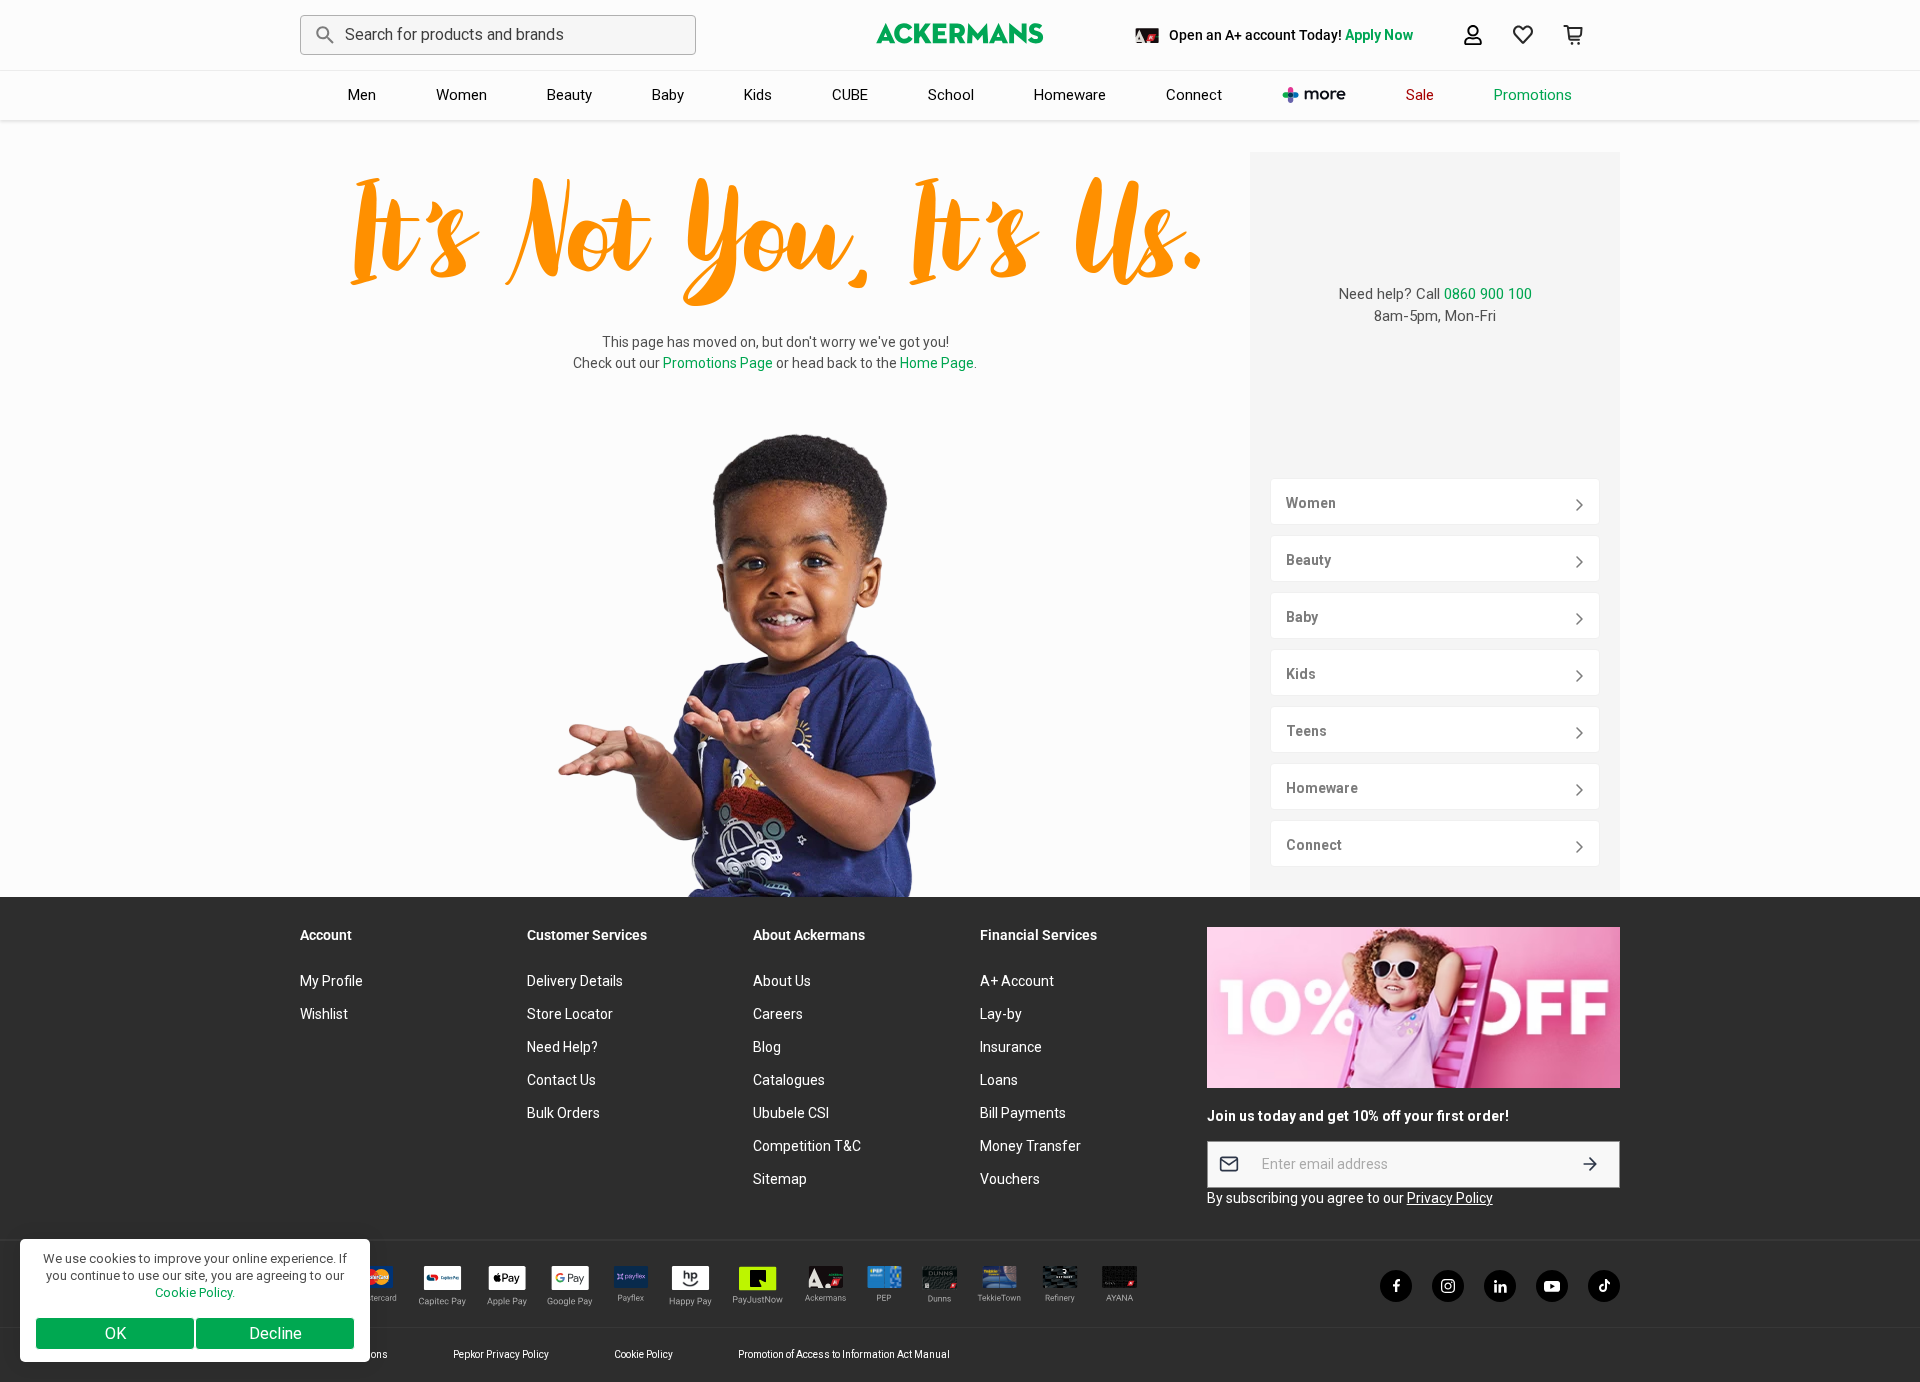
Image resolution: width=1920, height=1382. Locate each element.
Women (461, 95)
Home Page (937, 363)
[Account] (1473, 35)
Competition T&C (807, 1146)
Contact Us (561, 1080)
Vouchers (1010, 1179)
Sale (1420, 95)
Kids (758, 95)
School (951, 95)
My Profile (331, 981)
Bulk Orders (563, 1113)
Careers (778, 1014)
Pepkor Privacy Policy (501, 1354)
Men (362, 95)
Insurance (1011, 1047)
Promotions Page (718, 363)
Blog (767, 1047)
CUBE (850, 95)
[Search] (321, 35)
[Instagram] (1448, 1286)
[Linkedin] (1500, 1286)
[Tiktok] (1604, 1286)
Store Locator (570, 1014)
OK (115, 1333)
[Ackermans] (960, 35)
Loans (999, 1080)
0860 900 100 (1488, 294)
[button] (1523, 35)
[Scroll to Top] (1881, 1273)
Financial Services (1038, 935)
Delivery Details (575, 981)
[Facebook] (1396, 1286)
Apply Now (1379, 35)
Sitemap (780, 1179)
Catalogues (789, 1080)
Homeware (1070, 95)
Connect (1194, 95)
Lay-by (1001, 1014)
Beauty (569, 95)
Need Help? (562, 1047)
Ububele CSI (791, 1113)
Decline (275, 1333)
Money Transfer (1030, 1146)
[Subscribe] (1590, 1164)
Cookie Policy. (195, 1292)
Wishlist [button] (324, 1014)
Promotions (1533, 95)
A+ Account (1017, 981)
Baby (668, 95)
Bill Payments (1023, 1113)
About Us (782, 981)
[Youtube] (1552, 1286)
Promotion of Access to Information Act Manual (844, 1354)
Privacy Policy (1450, 1198)
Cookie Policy (643, 1354)
